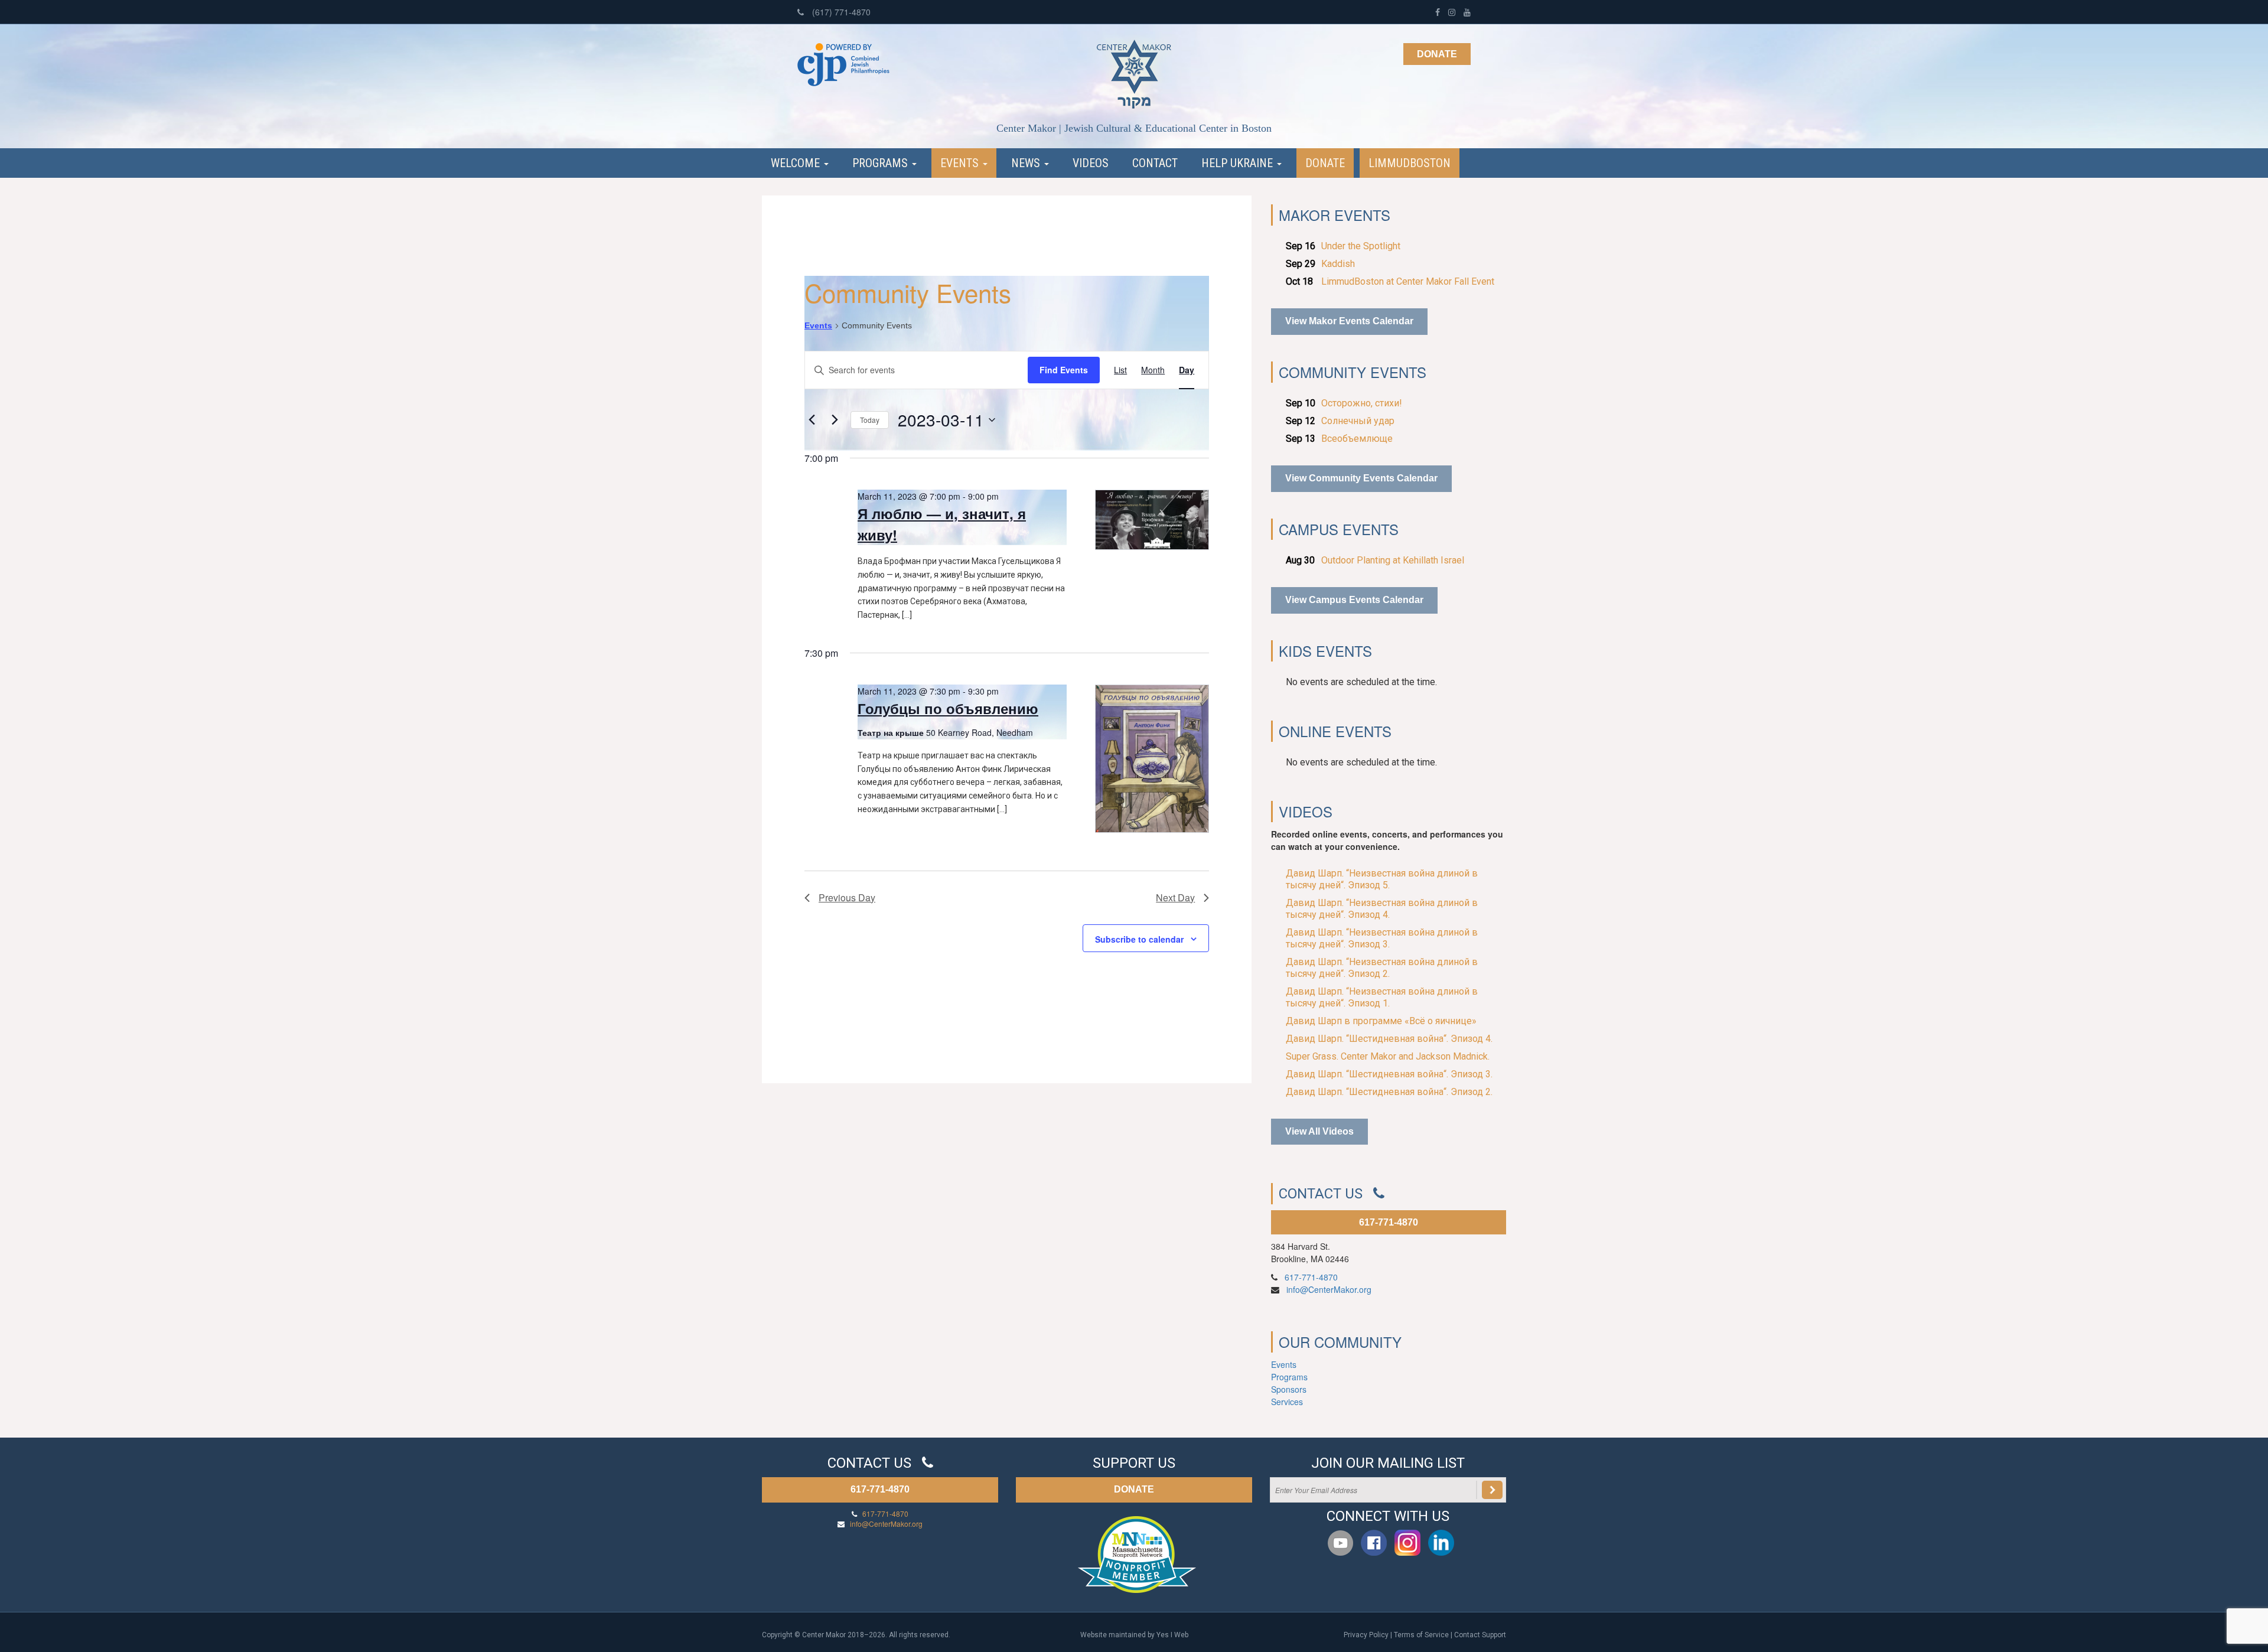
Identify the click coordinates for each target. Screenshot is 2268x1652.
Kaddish (1338, 264)
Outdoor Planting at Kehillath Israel (1393, 560)
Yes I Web (1172, 1635)
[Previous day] (812, 420)
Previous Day (847, 897)
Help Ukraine (1239, 163)
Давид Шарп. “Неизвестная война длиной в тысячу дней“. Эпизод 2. (1382, 968)
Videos (1091, 163)
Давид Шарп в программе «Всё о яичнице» (1381, 1021)
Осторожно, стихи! (1362, 403)
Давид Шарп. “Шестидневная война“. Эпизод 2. (1389, 1092)
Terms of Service (1421, 1635)
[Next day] (835, 420)
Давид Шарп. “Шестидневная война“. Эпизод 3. (1389, 1074)
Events (961, 163)
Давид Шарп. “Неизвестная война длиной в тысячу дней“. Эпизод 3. (1382, 938)
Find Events (1064, 370)
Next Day (1175, 897)
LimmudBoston (1410, 163)
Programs (882, 163)
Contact (1155, 163)
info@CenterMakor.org (1329, 1289)
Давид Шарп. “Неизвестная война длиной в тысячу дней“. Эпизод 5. (1382, 879)
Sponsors (1289, 1389)
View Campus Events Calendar (1354, 600)
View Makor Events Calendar (1349, 321)
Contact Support (1480, 1635)
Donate (1437, 54)
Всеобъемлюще (1357, 439)
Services (1287, 1402)
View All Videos (1319, 1131)
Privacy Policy (1366, 1635)
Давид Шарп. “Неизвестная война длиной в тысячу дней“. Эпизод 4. (1382, 909)
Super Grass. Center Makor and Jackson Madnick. (1388, 1056)
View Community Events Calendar (1361, 478)
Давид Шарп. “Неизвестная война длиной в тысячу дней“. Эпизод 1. (1382, 997)
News (1027, 163)
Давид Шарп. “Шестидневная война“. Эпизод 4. (1389, 1039)
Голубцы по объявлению (948, 708)
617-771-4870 (1389, 1222)
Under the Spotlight (1361, 246)
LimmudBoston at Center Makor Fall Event (1408, 281)
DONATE (1134, 1489)
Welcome (797, 163)
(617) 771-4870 (840, 12)
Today (870, 420)
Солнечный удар (1358, 421)
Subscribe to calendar (1139, 939)
